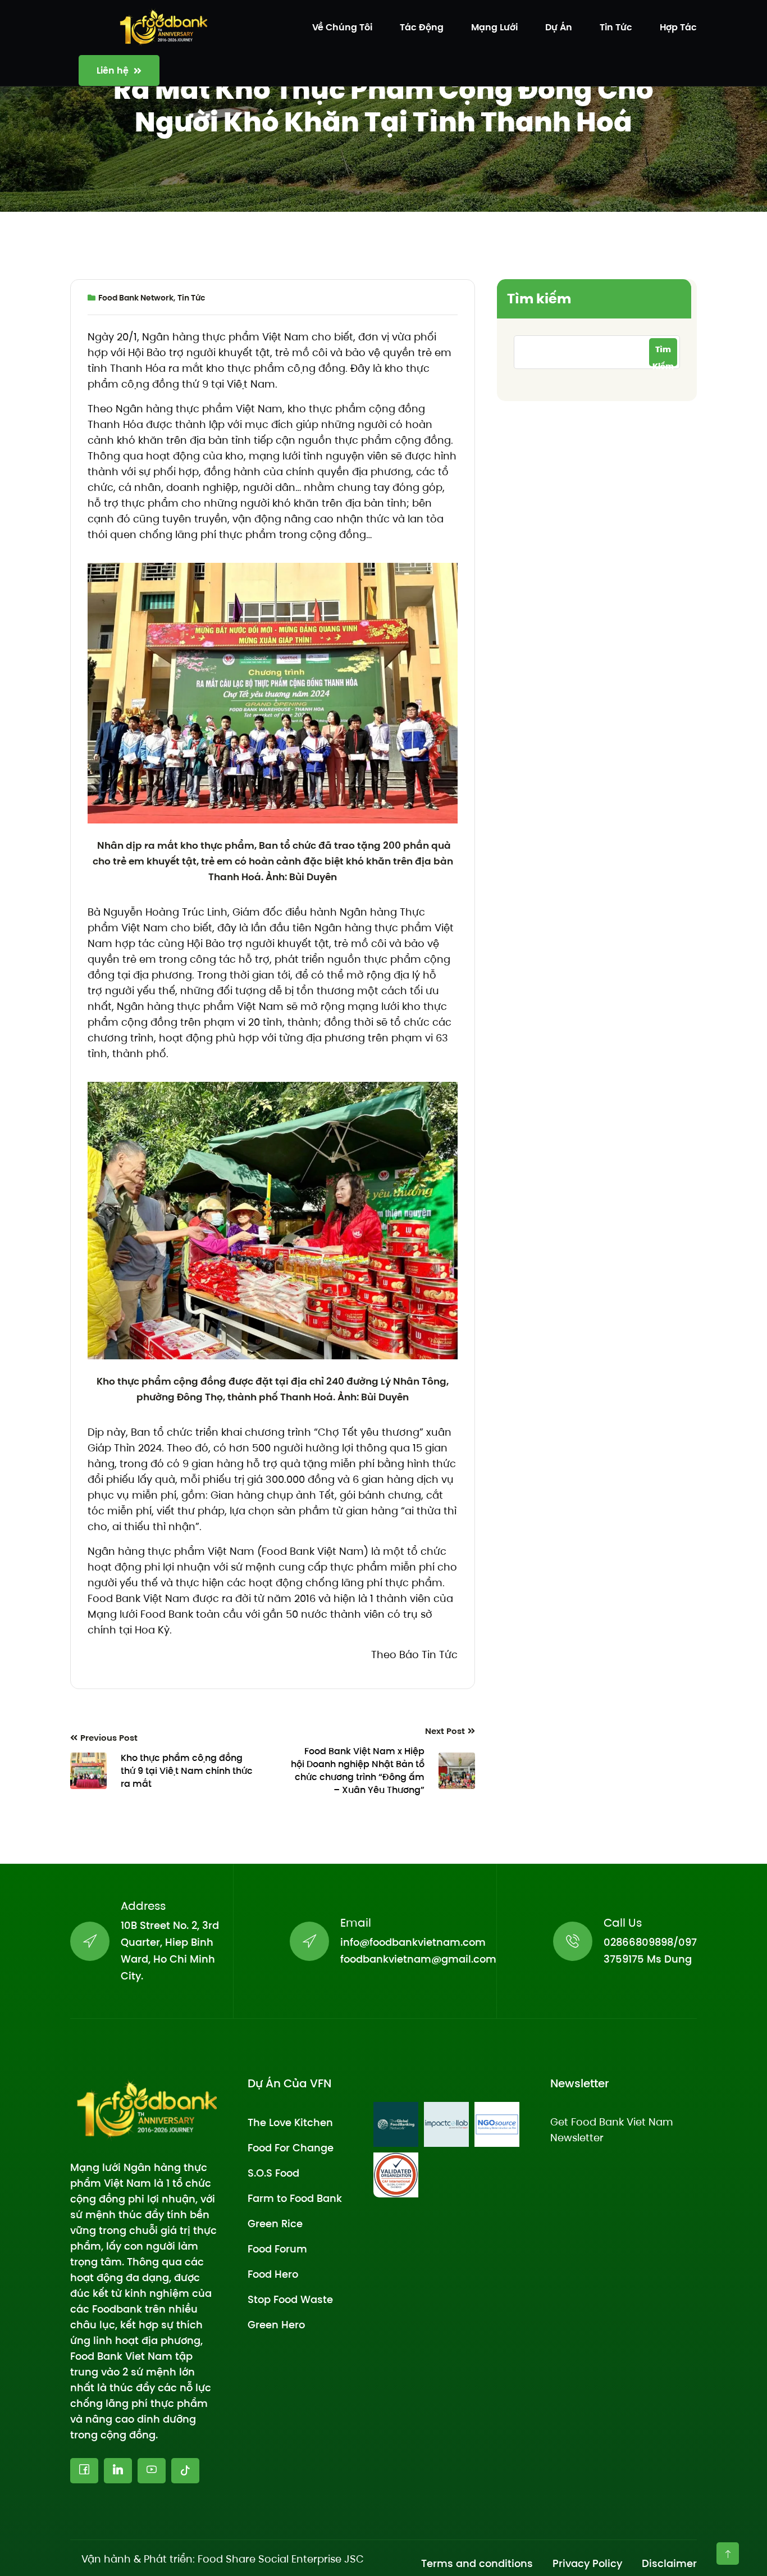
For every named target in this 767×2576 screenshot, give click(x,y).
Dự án (559, 27)
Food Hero (273, 2274)
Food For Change (291, 2148)
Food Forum (277, 2249)
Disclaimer (669, 2563)
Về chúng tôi (342, 27)
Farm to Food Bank (295, 2198)
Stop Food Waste (290, 2299)
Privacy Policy (587, 2563)
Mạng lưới (494, 27)
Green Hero (276, 2325)
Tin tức (616, 27)
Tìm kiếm (539, 299)
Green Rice (275, 2224)
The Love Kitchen (290, 2122)
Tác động (422, 27)
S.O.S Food (273, 2173)
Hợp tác (678, 27)
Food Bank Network (136, 298)
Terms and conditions (477, 2563)
